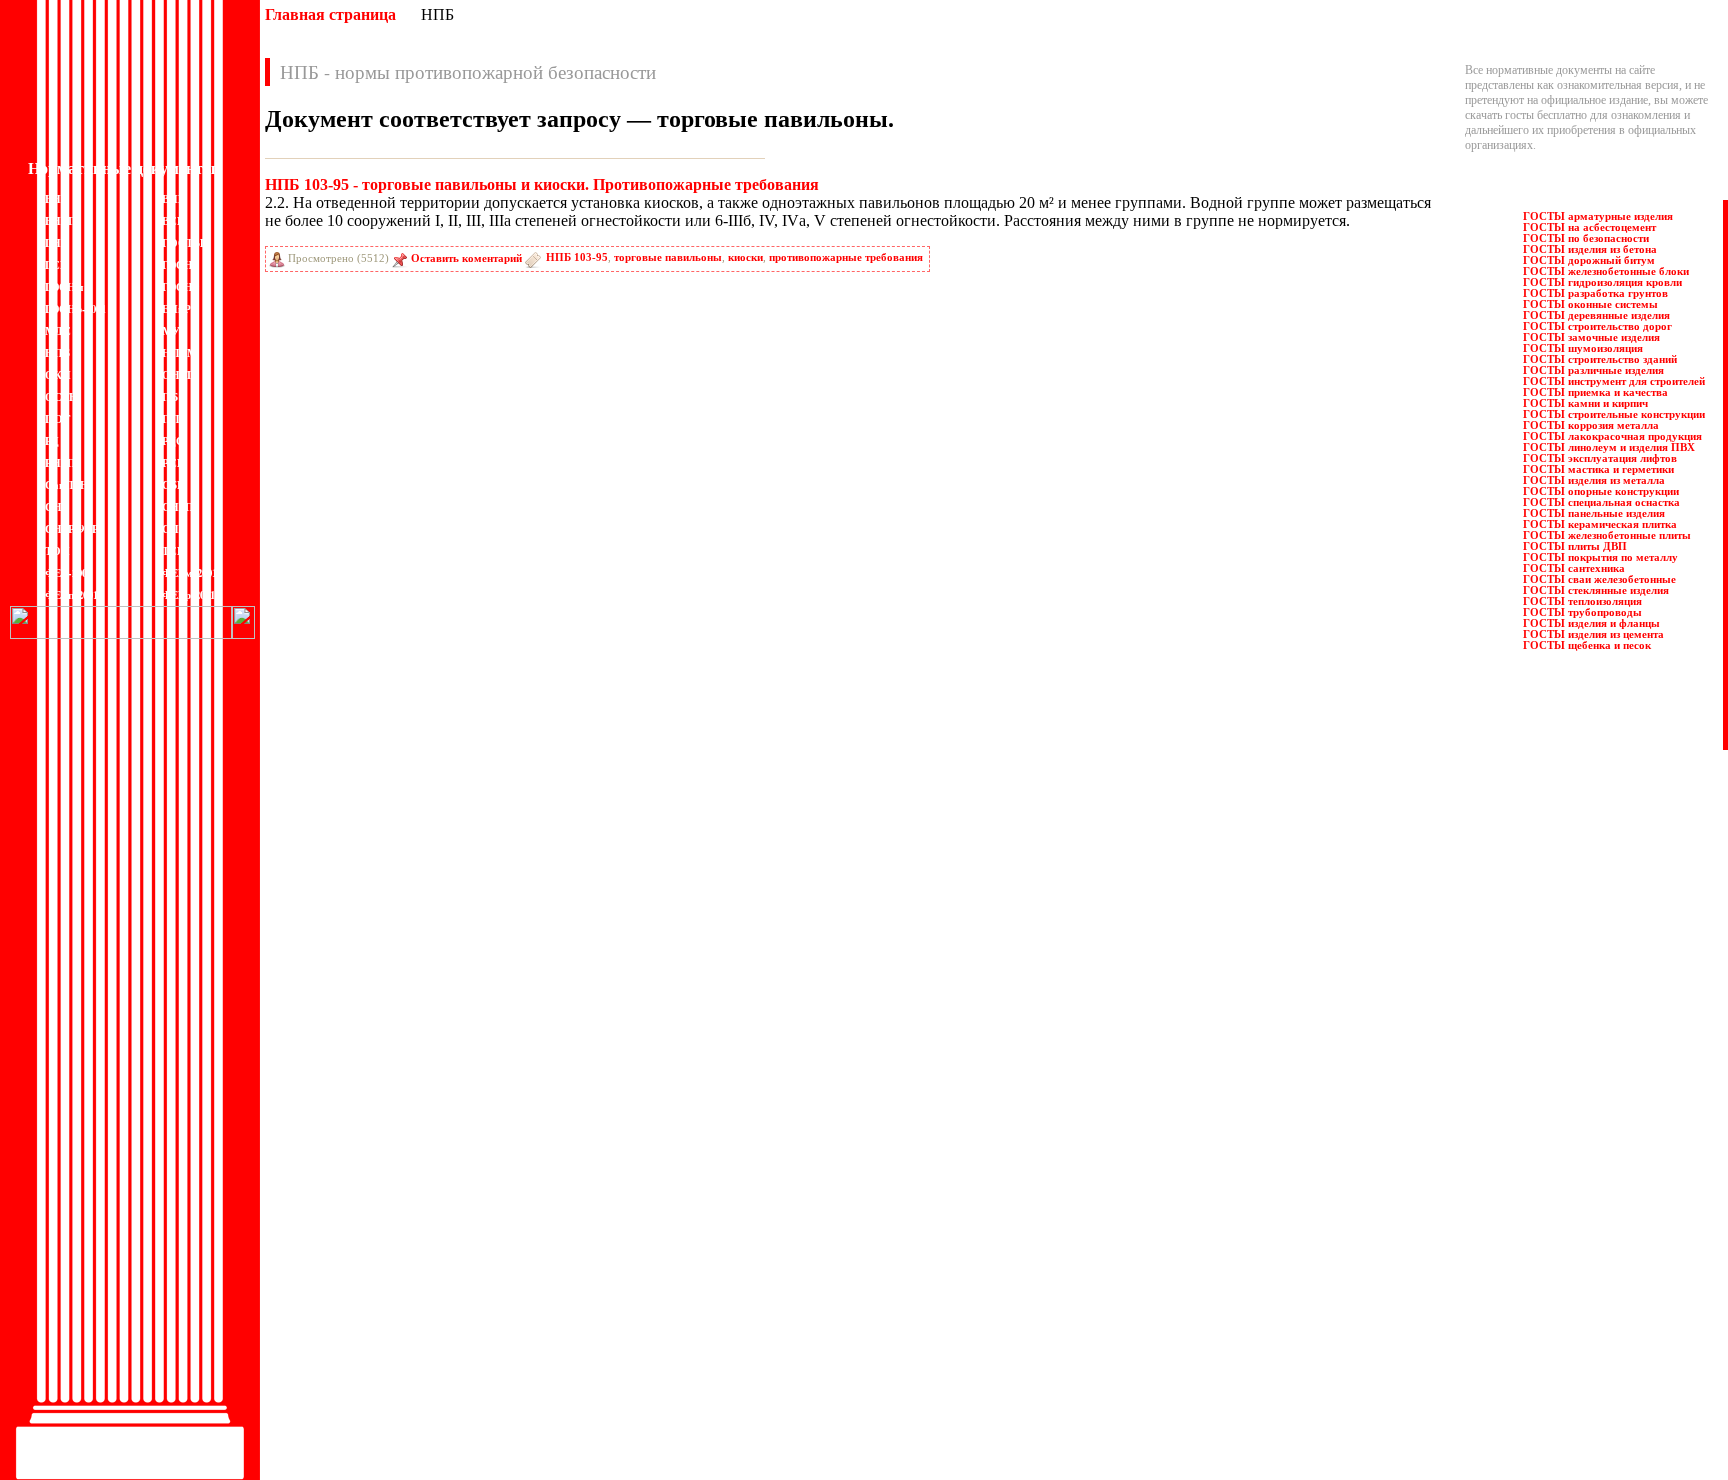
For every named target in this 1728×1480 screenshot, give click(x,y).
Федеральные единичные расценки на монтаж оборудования (809, 1361)
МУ (171, 331)
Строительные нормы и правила (740, 1271)
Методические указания (331, 1316)
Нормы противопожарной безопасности (370, 1331)
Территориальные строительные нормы (758, 1331)
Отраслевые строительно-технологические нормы (395, 1391)
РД (52, 441)
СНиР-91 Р (72, 529)
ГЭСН (177, 265)
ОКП (58, 375)
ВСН (174, 221)
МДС (58, 331)
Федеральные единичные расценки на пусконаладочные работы (817, 1376)
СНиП (178, 507)
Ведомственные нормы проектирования (371, 1151)
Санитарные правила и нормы (734, 1226)
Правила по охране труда (722, 1136)
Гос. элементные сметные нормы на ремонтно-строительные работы (441, 1271)
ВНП (174, 199)
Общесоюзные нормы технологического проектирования (414, 1376)
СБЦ (174, 485)
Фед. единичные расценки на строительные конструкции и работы (823, 1346)
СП (170, 529)
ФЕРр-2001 (188, 595)
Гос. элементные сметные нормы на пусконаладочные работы (424, 1256)
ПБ (170, 397)
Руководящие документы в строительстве (764, 1181)
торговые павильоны (668, 257)
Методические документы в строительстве (377, 1301)
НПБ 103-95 (577, 257)
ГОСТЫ (183, 243)
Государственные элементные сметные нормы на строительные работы (447, 1226)
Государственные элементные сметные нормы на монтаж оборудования (449, 1241)
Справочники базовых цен (726, 1241)
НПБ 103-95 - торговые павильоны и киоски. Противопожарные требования (542, 184)
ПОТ (57, 419)
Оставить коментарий (466, 258)
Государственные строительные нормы (367, 1211)
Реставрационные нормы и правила (748, 1196)
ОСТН (61, 397)
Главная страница (330, 14)
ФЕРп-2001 (71, 595)
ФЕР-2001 (68, 573)
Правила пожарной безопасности (742, 1151)
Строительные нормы (714, 1256)
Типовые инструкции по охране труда (753, 1316)
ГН (53, 243)
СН (53, 507)
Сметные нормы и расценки (729, 1286)
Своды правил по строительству (740, 1301)
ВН (53, 199)
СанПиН (67, 485)
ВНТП (61, 221)
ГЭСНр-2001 (75, 309)
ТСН (174, 551)
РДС (173, 441)
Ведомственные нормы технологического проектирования (417, 1166)
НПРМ (179, 353)
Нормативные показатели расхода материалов (386, 1346)
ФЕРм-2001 (189, 573)
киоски (745, 257)
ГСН (57, 265)
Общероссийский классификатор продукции (381, 1361)
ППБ (174, 419)
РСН (174, 463)
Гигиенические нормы (326, 1196)
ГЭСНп (180, 287)
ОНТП (179, 375)
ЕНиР (176, 309)
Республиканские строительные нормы (757, 1211)
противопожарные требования (846, 257)
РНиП (60, 463)
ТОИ (57, 551)
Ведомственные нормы (329, 1136)
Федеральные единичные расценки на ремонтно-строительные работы (833, 1391)
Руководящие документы (723, 1166)
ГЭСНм (64, 287)
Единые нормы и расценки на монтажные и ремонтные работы (427, 1286)
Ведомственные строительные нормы (364, 1181)
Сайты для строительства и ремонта (357, 1420)
